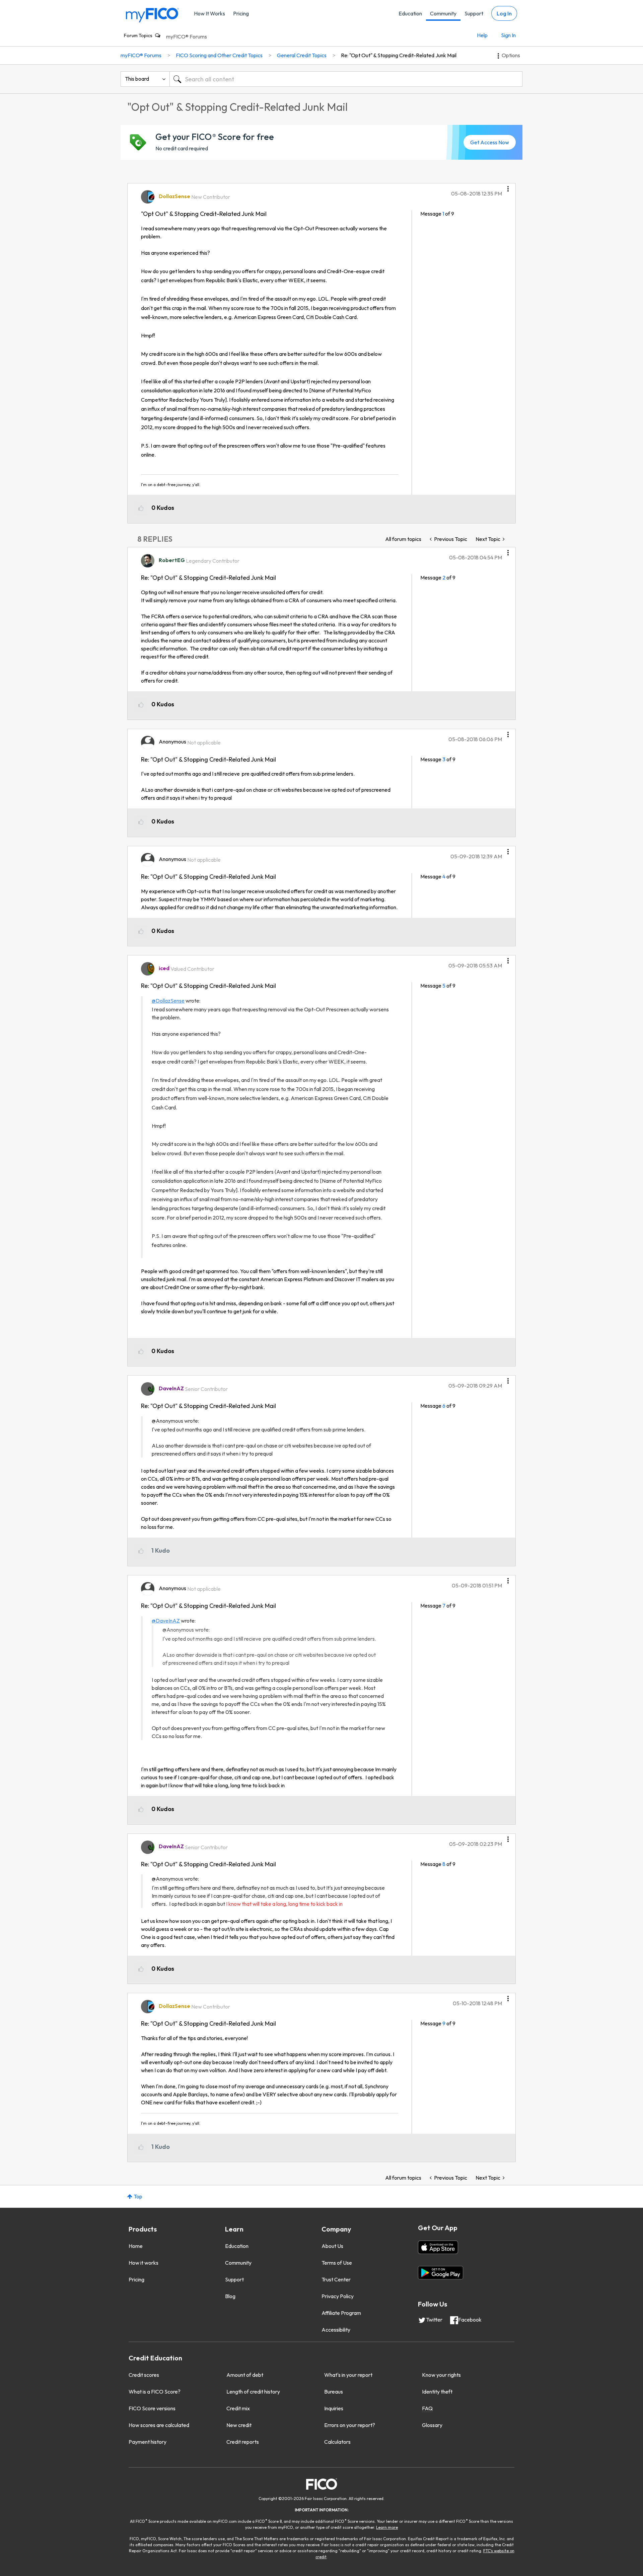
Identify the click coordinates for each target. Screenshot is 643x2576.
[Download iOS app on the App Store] (438, 2247)
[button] (508, 186)
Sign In (508, 35)
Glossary (432, 2425)
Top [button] (138, 2196)
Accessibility (336, 2330)
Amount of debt (245, 2375)
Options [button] (511, 55)
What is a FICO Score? (155, 2392)
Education (410, 13)
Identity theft (437, 2392)
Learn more (387, 2527)
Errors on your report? (350, 2425)
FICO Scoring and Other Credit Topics (219, 55)
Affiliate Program (341, 2313)
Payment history (148, 2442)
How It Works (209, 13)
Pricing (241, 13)
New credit (239, 2425)
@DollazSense (168, 1001)
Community (443, 13)
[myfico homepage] (152, 15)
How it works (144, 2263)
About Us (332, 2246)
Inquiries (334, 2408)
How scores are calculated (159, 2425)
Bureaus (334, 2392)
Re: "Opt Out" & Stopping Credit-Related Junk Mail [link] (399, 55)
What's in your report (348, 2375)
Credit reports (243, 2442)
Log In (504, 13)
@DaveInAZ (166, 1621)
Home (136, 2246)
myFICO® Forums (187, 36)
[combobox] (346, 79)
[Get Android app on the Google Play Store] (441, 2273)
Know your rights (441, 2375)
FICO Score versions (152, 2408)
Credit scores (144, 2375)
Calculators (337, 2442)
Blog (230, 2296)
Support (474, 13)
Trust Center (336, 2279)
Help (482, 35)
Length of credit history (253, 2392)
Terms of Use (337, 2263)
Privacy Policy (338, 2296)
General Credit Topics (302, 55)
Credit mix (238, 2408)
